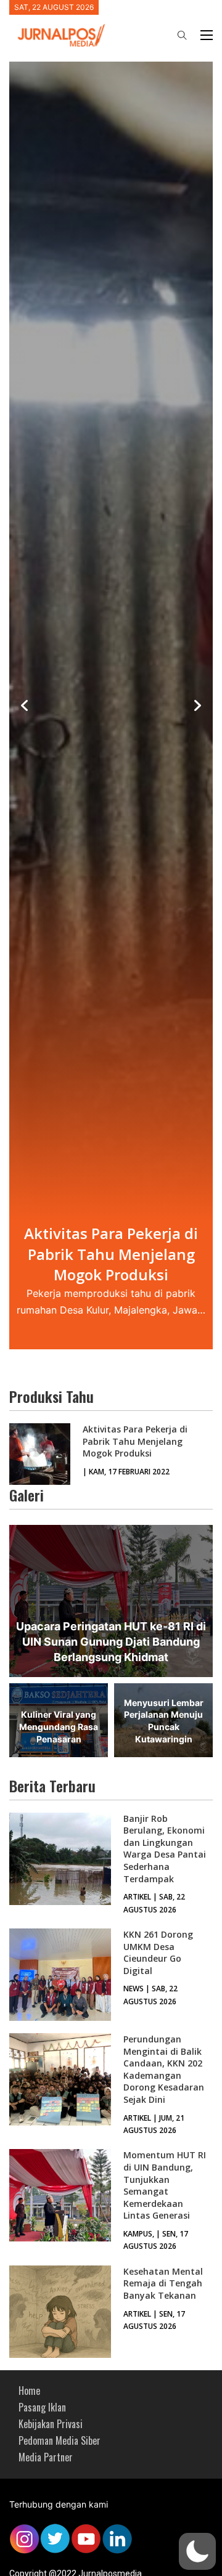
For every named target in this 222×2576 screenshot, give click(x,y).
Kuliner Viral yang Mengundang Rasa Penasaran (59, 1726)
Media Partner (46, 2457)
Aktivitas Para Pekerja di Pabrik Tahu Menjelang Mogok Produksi (135, 1441)
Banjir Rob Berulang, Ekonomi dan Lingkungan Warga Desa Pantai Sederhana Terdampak (165, 1849)
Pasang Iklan (42, 2407)
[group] (111, 706)
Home (29, 2391)
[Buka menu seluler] (207, 35)
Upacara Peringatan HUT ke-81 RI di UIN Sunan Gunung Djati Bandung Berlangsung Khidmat (111, 1642)
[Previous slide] (25, 705)
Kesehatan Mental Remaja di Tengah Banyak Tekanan (163, 2283)
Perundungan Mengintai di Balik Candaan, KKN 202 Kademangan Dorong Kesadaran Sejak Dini (164, 2069)
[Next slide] (197, 705)
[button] (197, 2551)
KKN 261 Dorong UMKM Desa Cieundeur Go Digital (158, 1952)
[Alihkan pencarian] (182, 35)
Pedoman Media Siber (60, 2440)
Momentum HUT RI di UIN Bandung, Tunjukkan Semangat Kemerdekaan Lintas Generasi (165, 2185)
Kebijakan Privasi (51, 2424)
